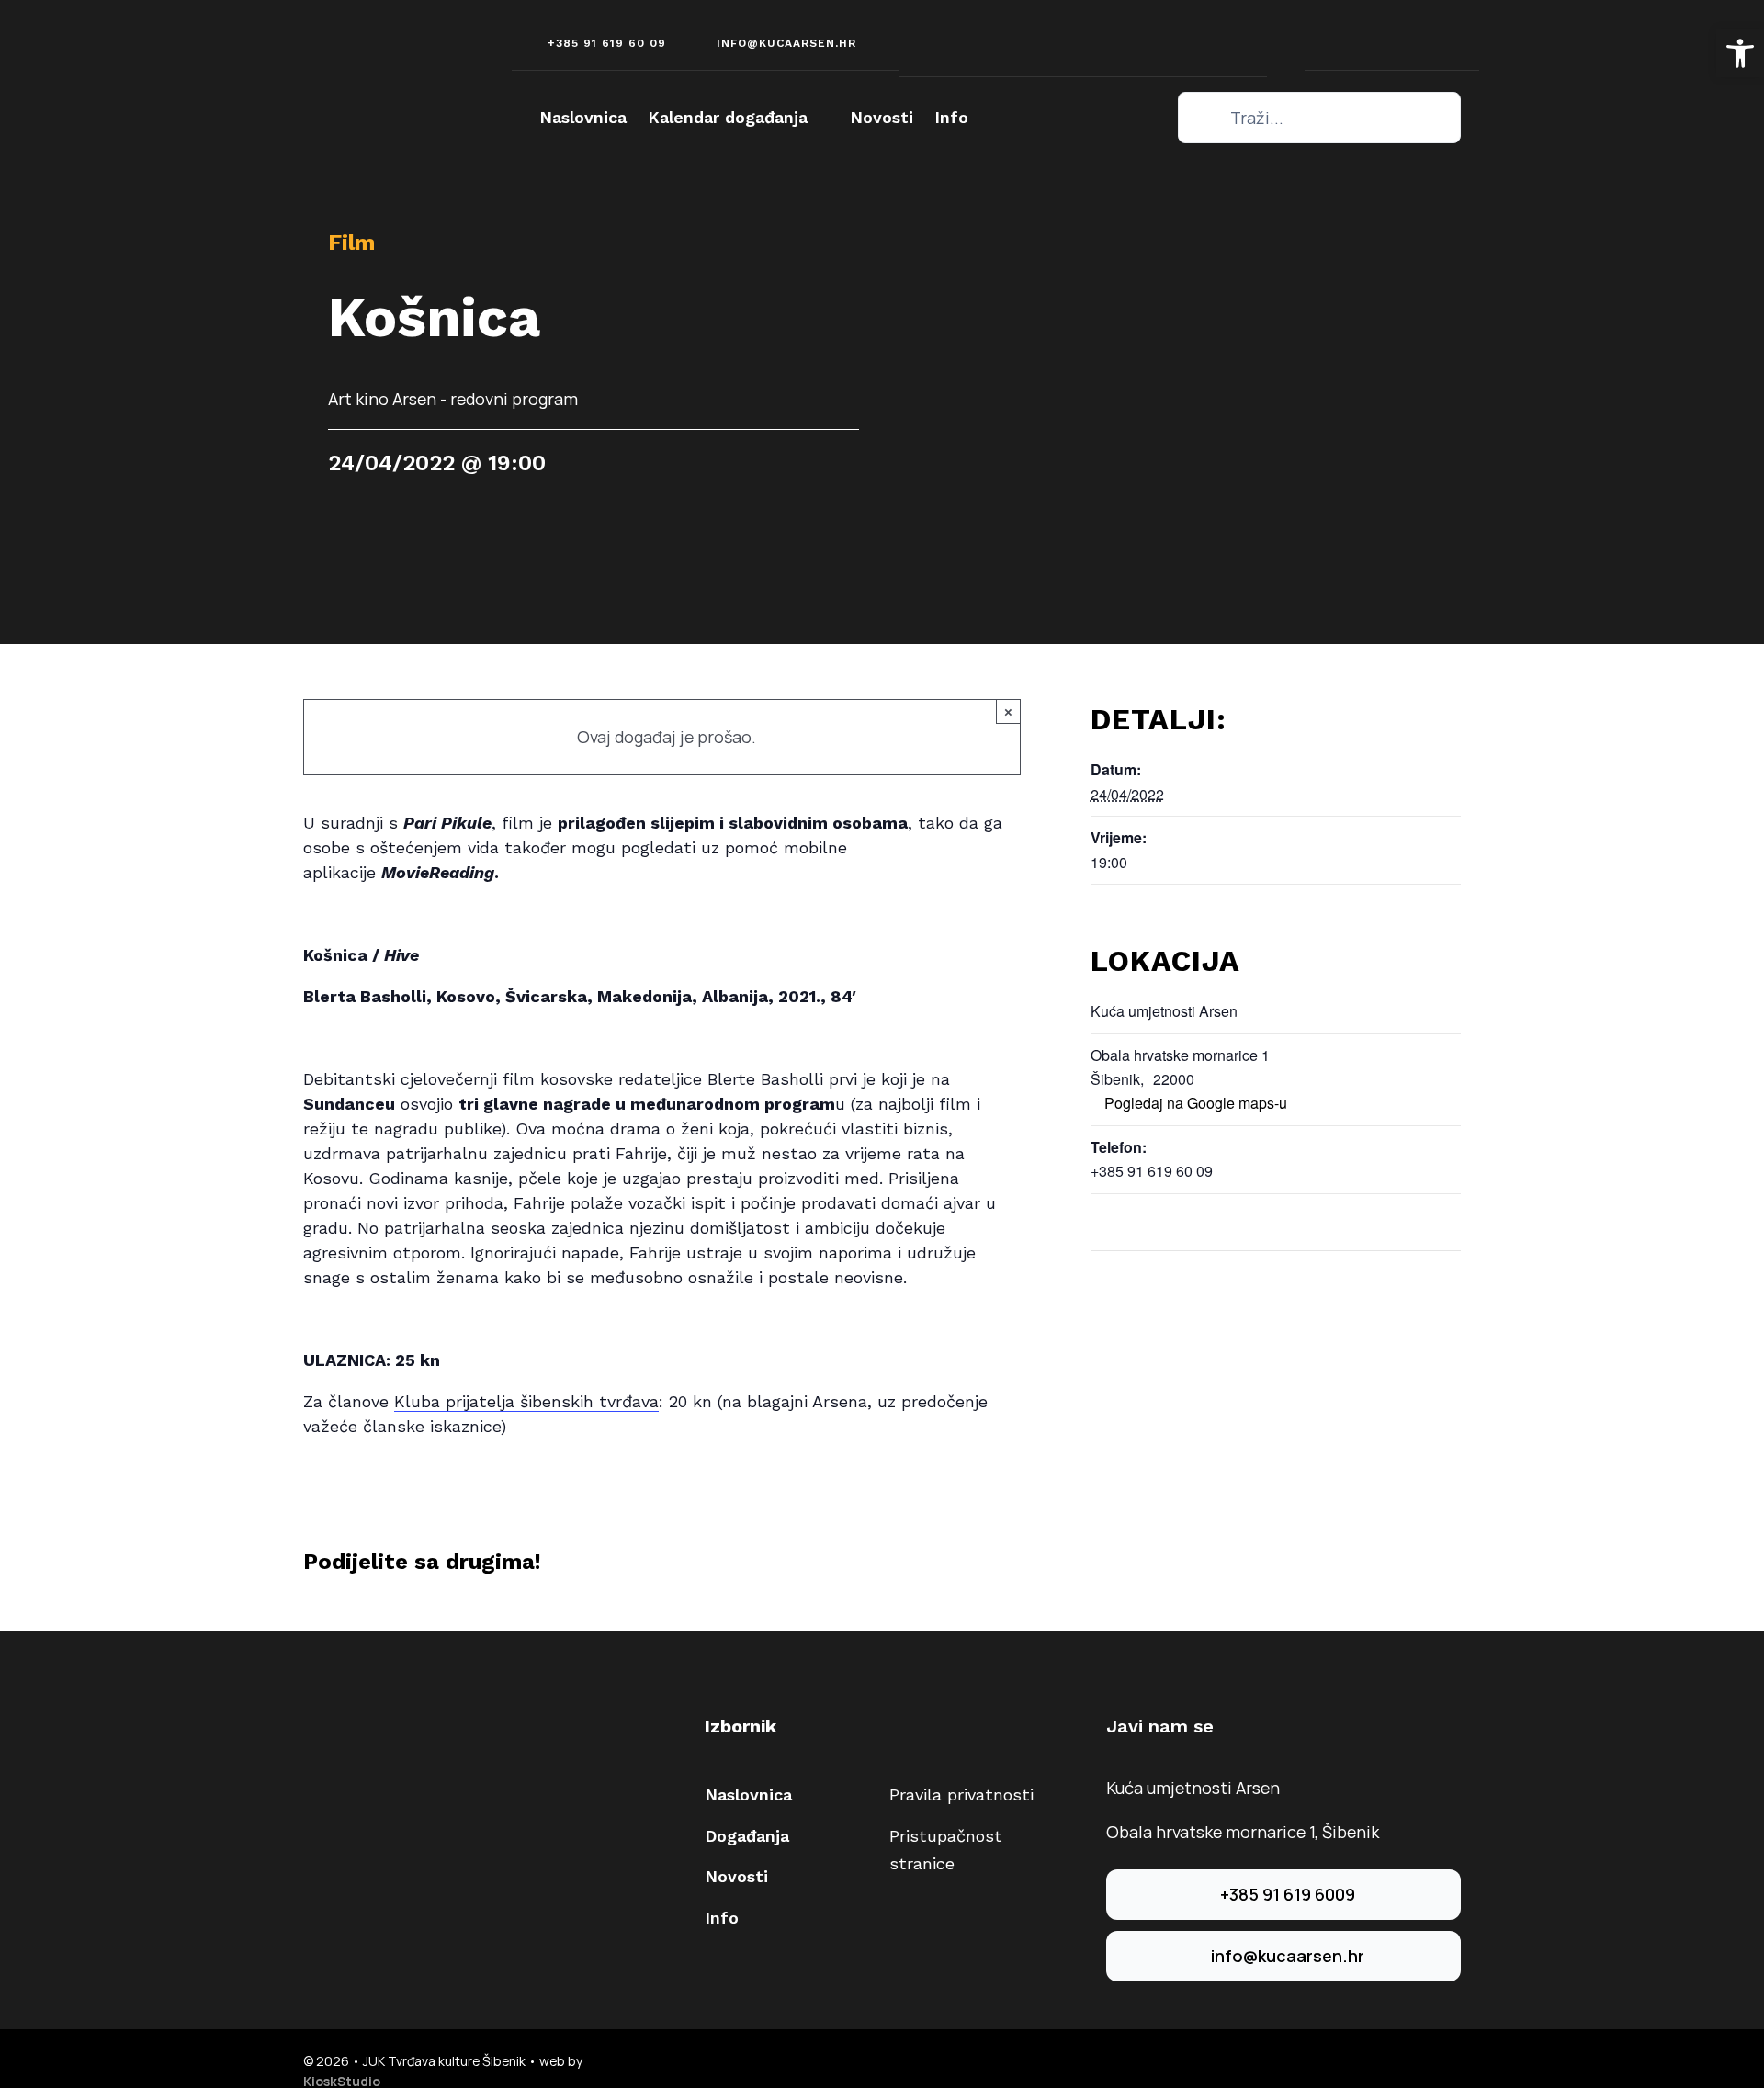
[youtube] (1109, 37)
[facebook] (1056, 37)
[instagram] (1083, 37)
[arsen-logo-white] (372, 48)
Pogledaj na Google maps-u (1196, 1103)
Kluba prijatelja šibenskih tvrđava (526, 1401)
